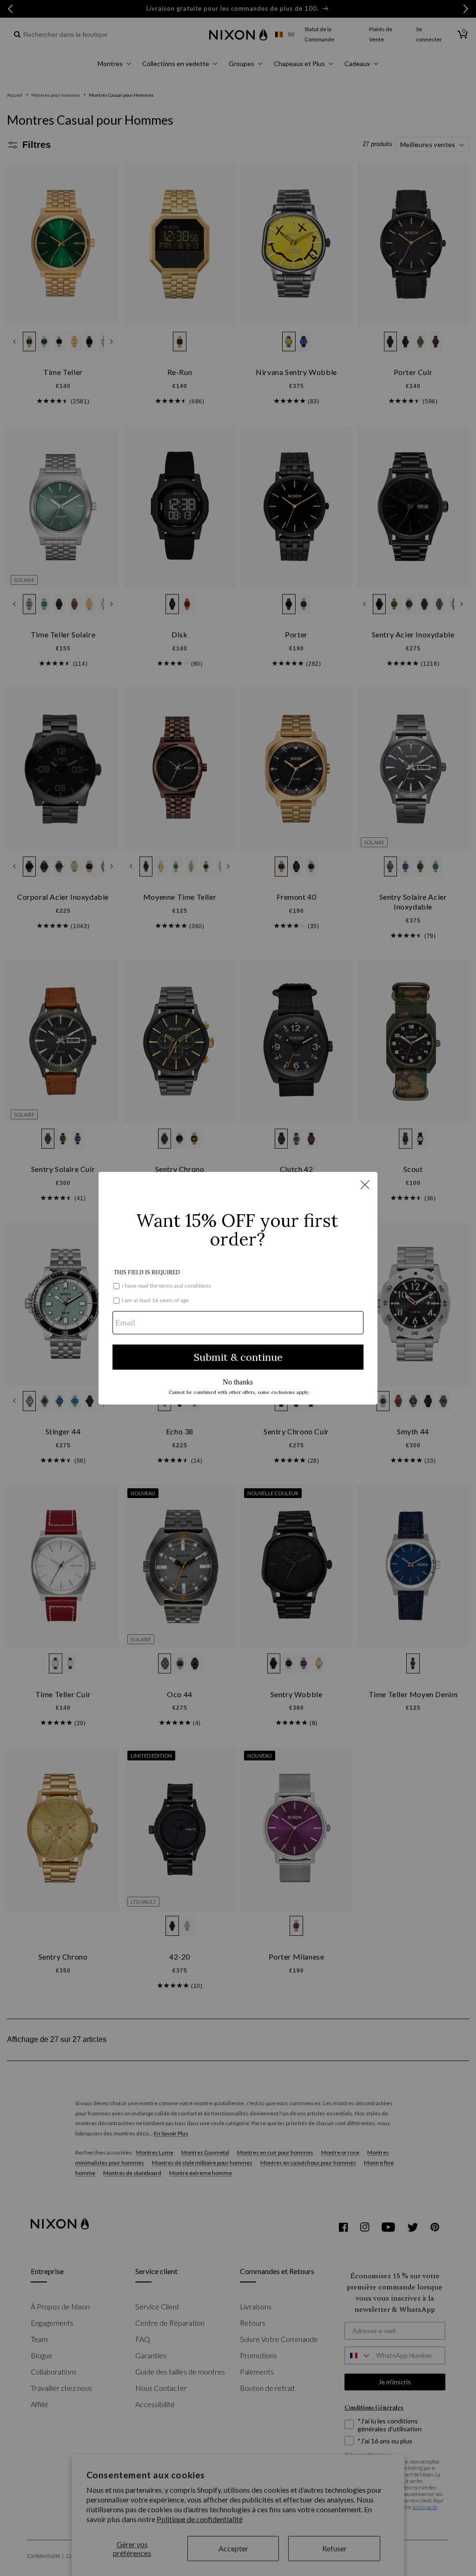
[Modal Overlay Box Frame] (238, 1288)
